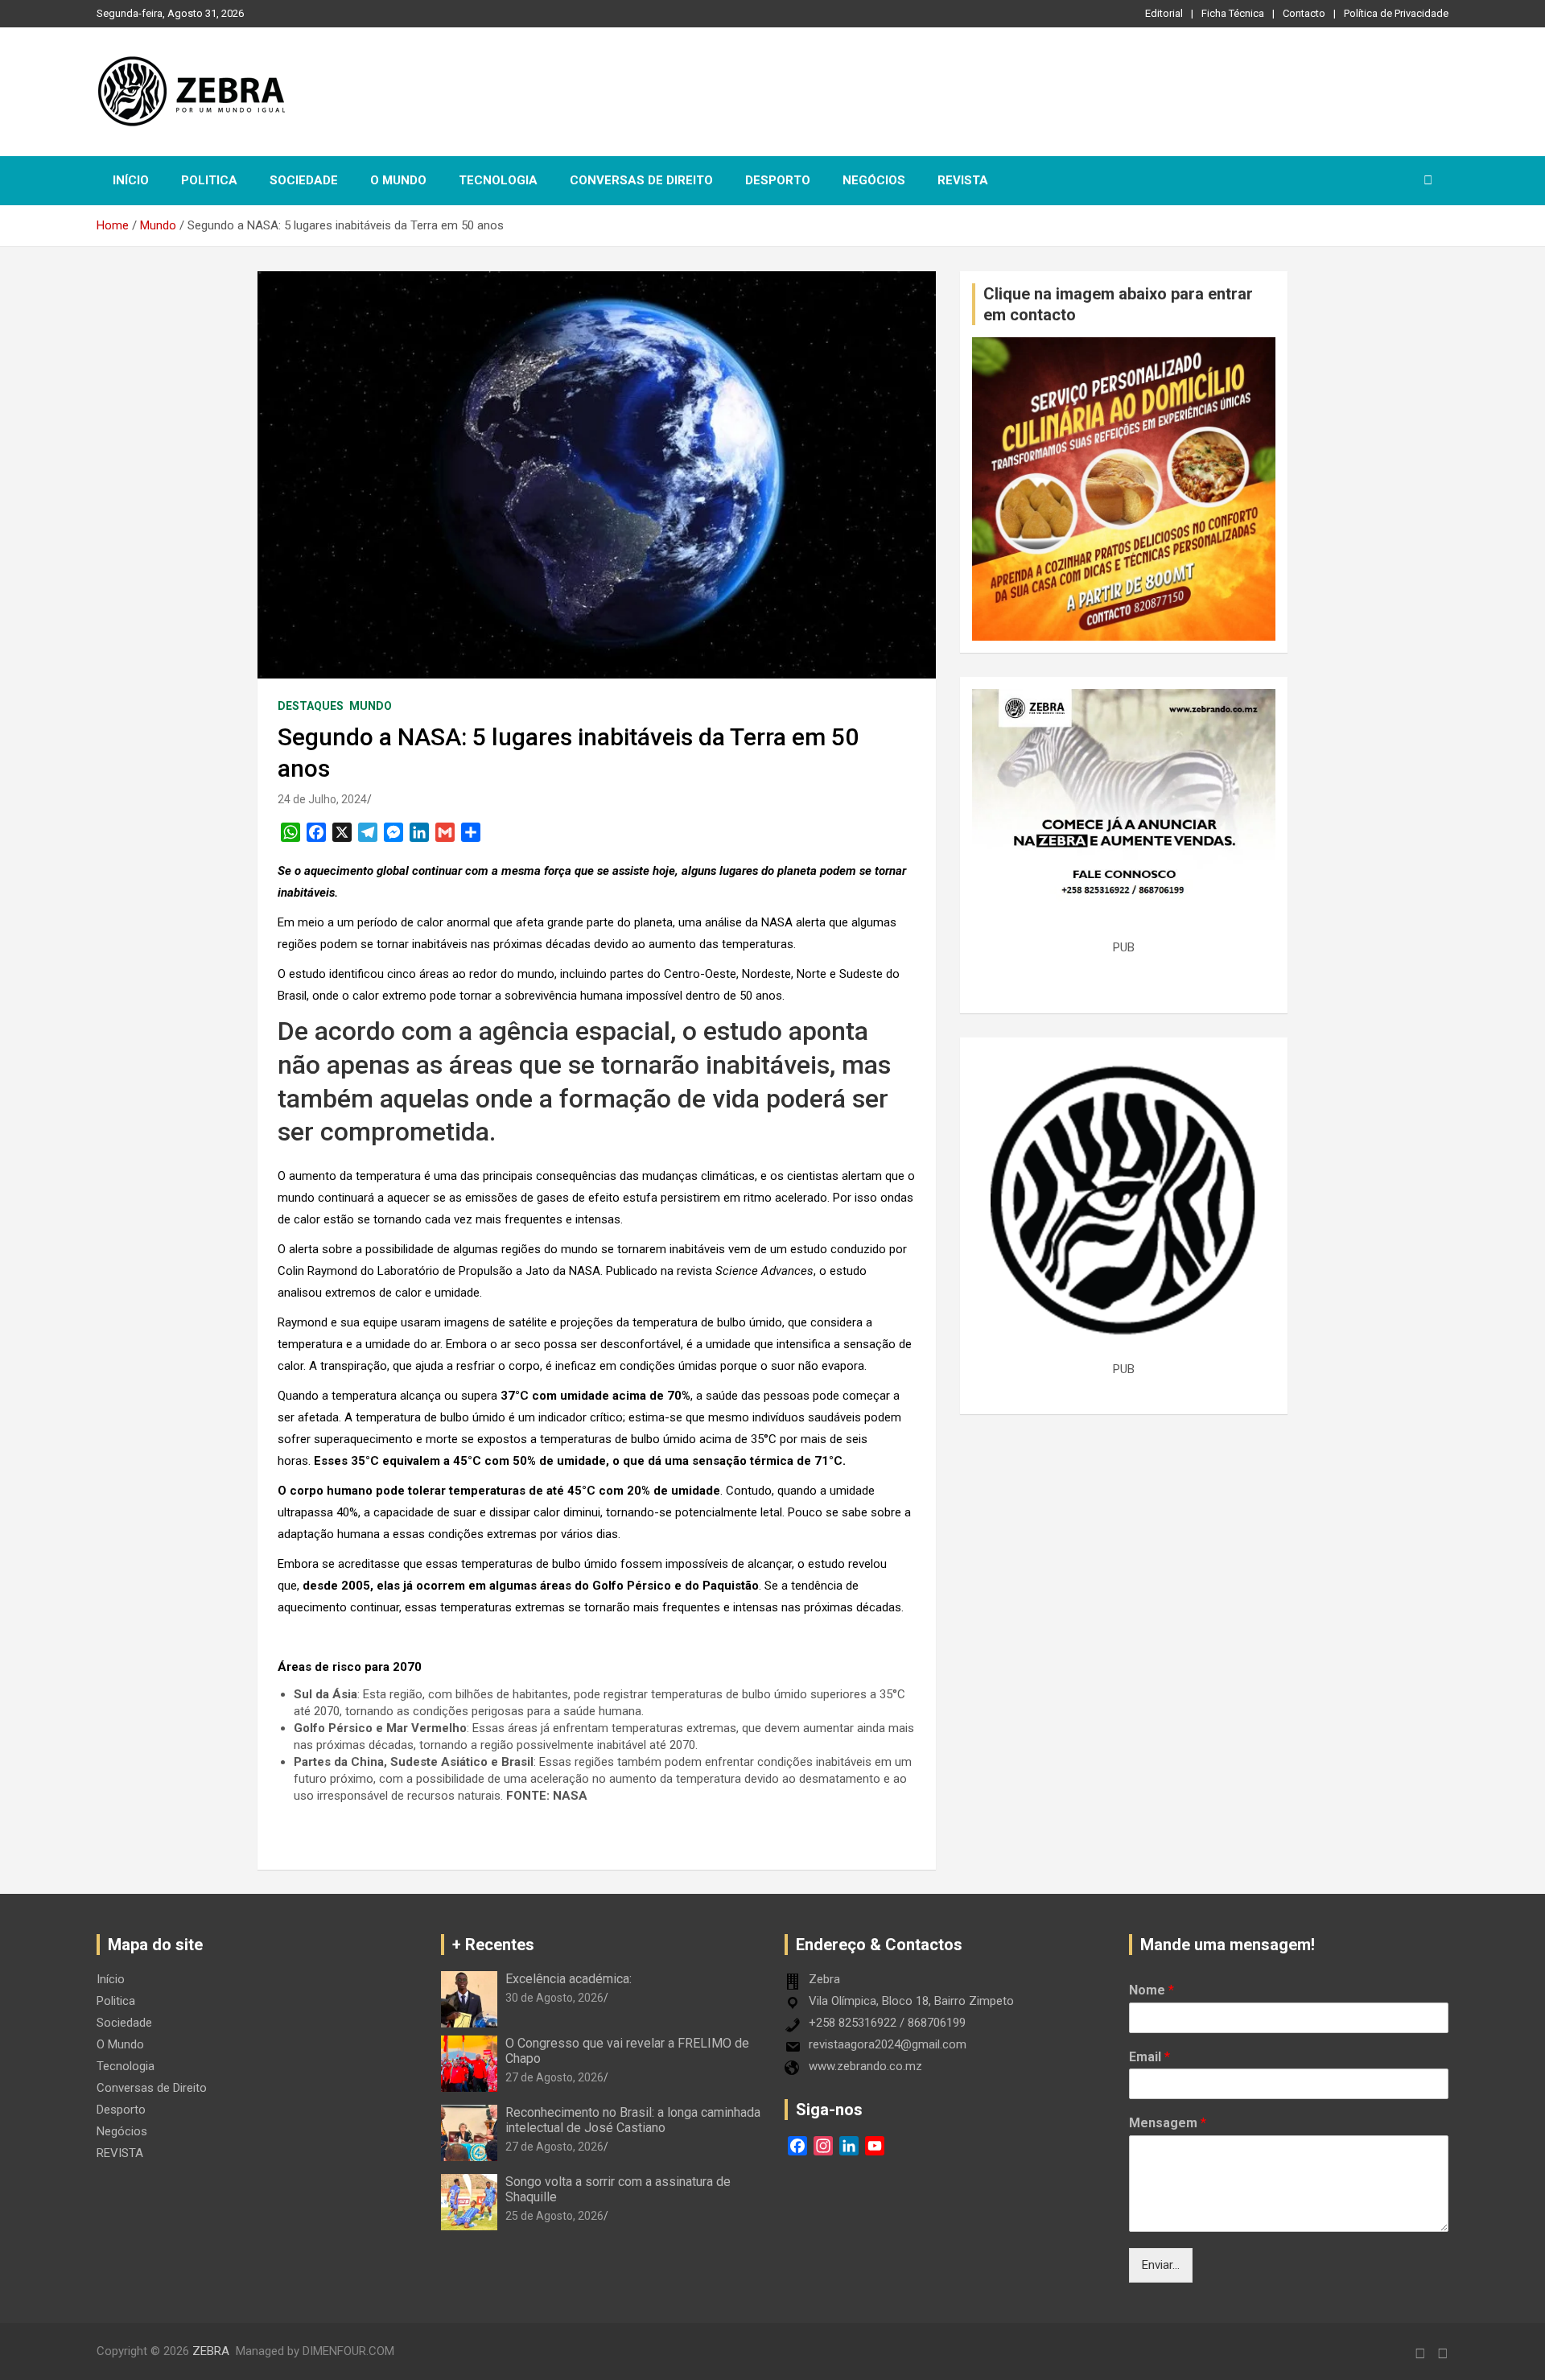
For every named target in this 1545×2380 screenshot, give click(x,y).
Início (131, 180)
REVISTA (963, 180)
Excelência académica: (569, 1979)
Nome (1152, 1990)
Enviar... (1161, 2265)
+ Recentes (493, 1945)
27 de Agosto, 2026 (554, 2077)
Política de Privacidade (1396, 13)
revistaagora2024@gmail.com (888, 2044)
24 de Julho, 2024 (322, 799)
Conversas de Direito (641, 180)
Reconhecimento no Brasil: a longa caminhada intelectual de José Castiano (633, 2120)
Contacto (1304, 13)
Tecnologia (498, 180)
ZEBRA (211, 2351)
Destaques (311, 706)
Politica (209, 180)
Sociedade (304, 180)
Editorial (1164, 13)
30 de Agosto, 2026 (554, 1998)
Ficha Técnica (1233, 13)
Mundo (371, 706)
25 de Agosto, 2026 (554, 2216)
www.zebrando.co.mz (865, 2066)
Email (1149, 2057)
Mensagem (1168, 2123)
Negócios (874, 180)
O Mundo (398, 180)
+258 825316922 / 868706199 (887, 2023)
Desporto (778, 180)
